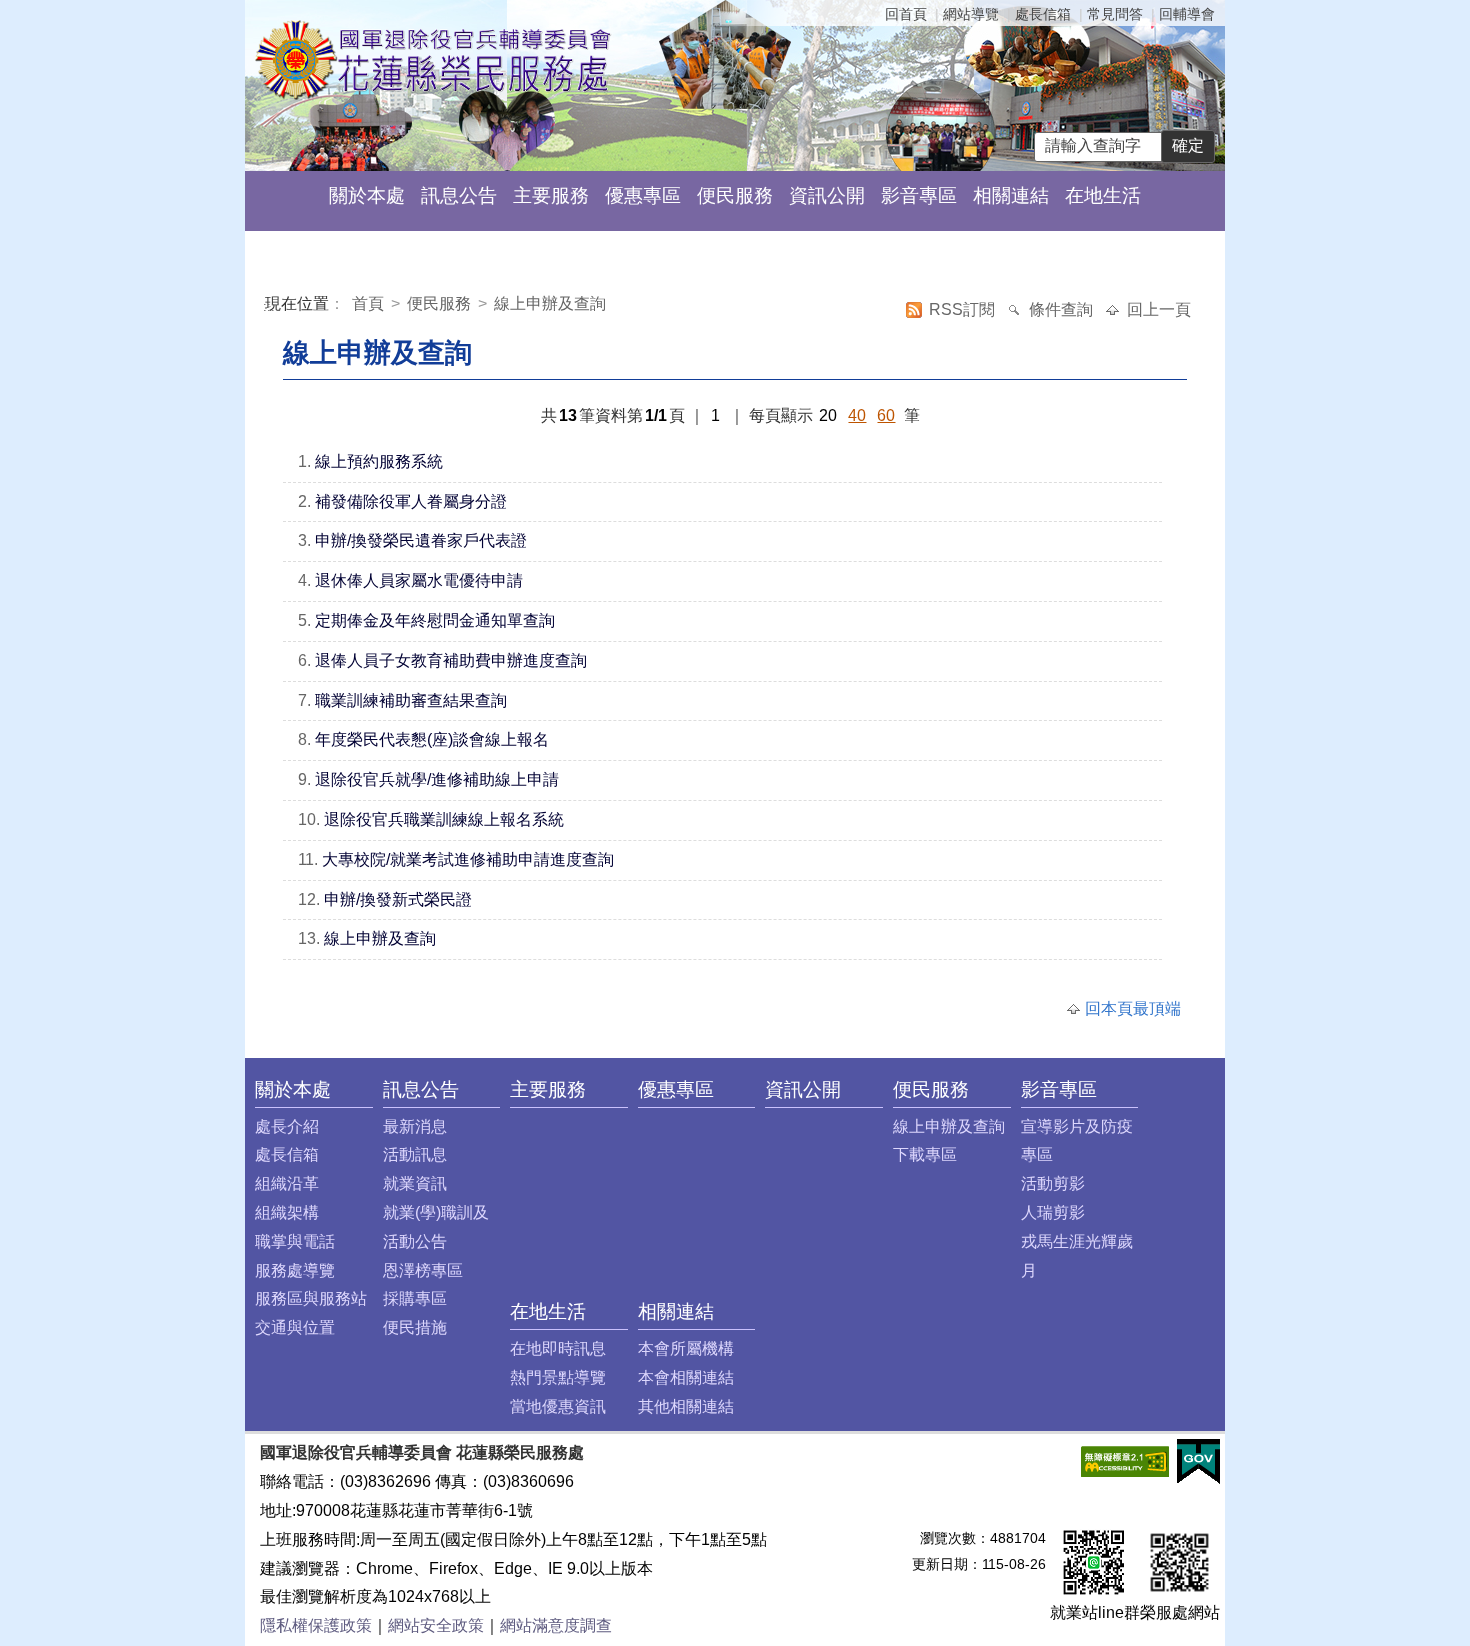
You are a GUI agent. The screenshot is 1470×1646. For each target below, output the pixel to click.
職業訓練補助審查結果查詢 (411, 700)
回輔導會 (1187, 14)
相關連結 (1011, 195)
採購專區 (415, 1298)
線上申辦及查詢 (550, 303)
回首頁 (906, 14)
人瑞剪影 (1053, 1212)
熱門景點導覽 (558, 1377)
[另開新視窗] (1125, 1460)
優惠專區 (643, 195)
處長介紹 (287, 1126)
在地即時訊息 (558, 1348)
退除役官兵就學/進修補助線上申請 (437, 779)
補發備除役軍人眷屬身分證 (411, 501)
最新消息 (415, 1126)
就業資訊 (415, 1183)
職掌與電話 (295, 1241)
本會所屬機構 (686, 1348)
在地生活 (1103, 195)
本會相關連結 (686, 1377)
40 (857, 415)
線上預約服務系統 (379, 461)
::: (269, 306)
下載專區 (925, 1154)
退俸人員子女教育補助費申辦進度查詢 (451, 660)
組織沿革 (287, 1183)
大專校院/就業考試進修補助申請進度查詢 (468, 859)
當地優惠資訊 (558, 1406)
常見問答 (1115, 14)
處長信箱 (1043, 14)
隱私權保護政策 (316, 1625)
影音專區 (919, 195)
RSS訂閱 (964, 309)
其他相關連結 (686, 1406)
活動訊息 (415, 1154)
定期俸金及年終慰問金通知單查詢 (435, 620)
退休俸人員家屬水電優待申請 (419, 580)
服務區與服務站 (311, 1298)
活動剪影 (1053, 1183)
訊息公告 (459, 195)
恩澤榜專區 (423, 1270)
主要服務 (551, 195)
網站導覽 (971, 14)
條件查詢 (1063, 309)
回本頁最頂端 (1133, 1008)
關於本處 (367, 195)
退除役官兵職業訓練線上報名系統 (444, 819)
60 (886, 415)
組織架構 (287, 1212)
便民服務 (735, 195)
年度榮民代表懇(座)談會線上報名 (432, 739)
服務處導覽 (295, 1270)
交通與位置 (295, 1327)
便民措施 (415, 1327)
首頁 (370, 303)
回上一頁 (1159, 309)
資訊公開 (827, 195)
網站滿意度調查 (556, 1625)
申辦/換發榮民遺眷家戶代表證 (421, 540)
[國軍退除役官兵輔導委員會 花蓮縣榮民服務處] (433, 58)
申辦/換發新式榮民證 (398, 899)
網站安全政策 (436, 1625)
